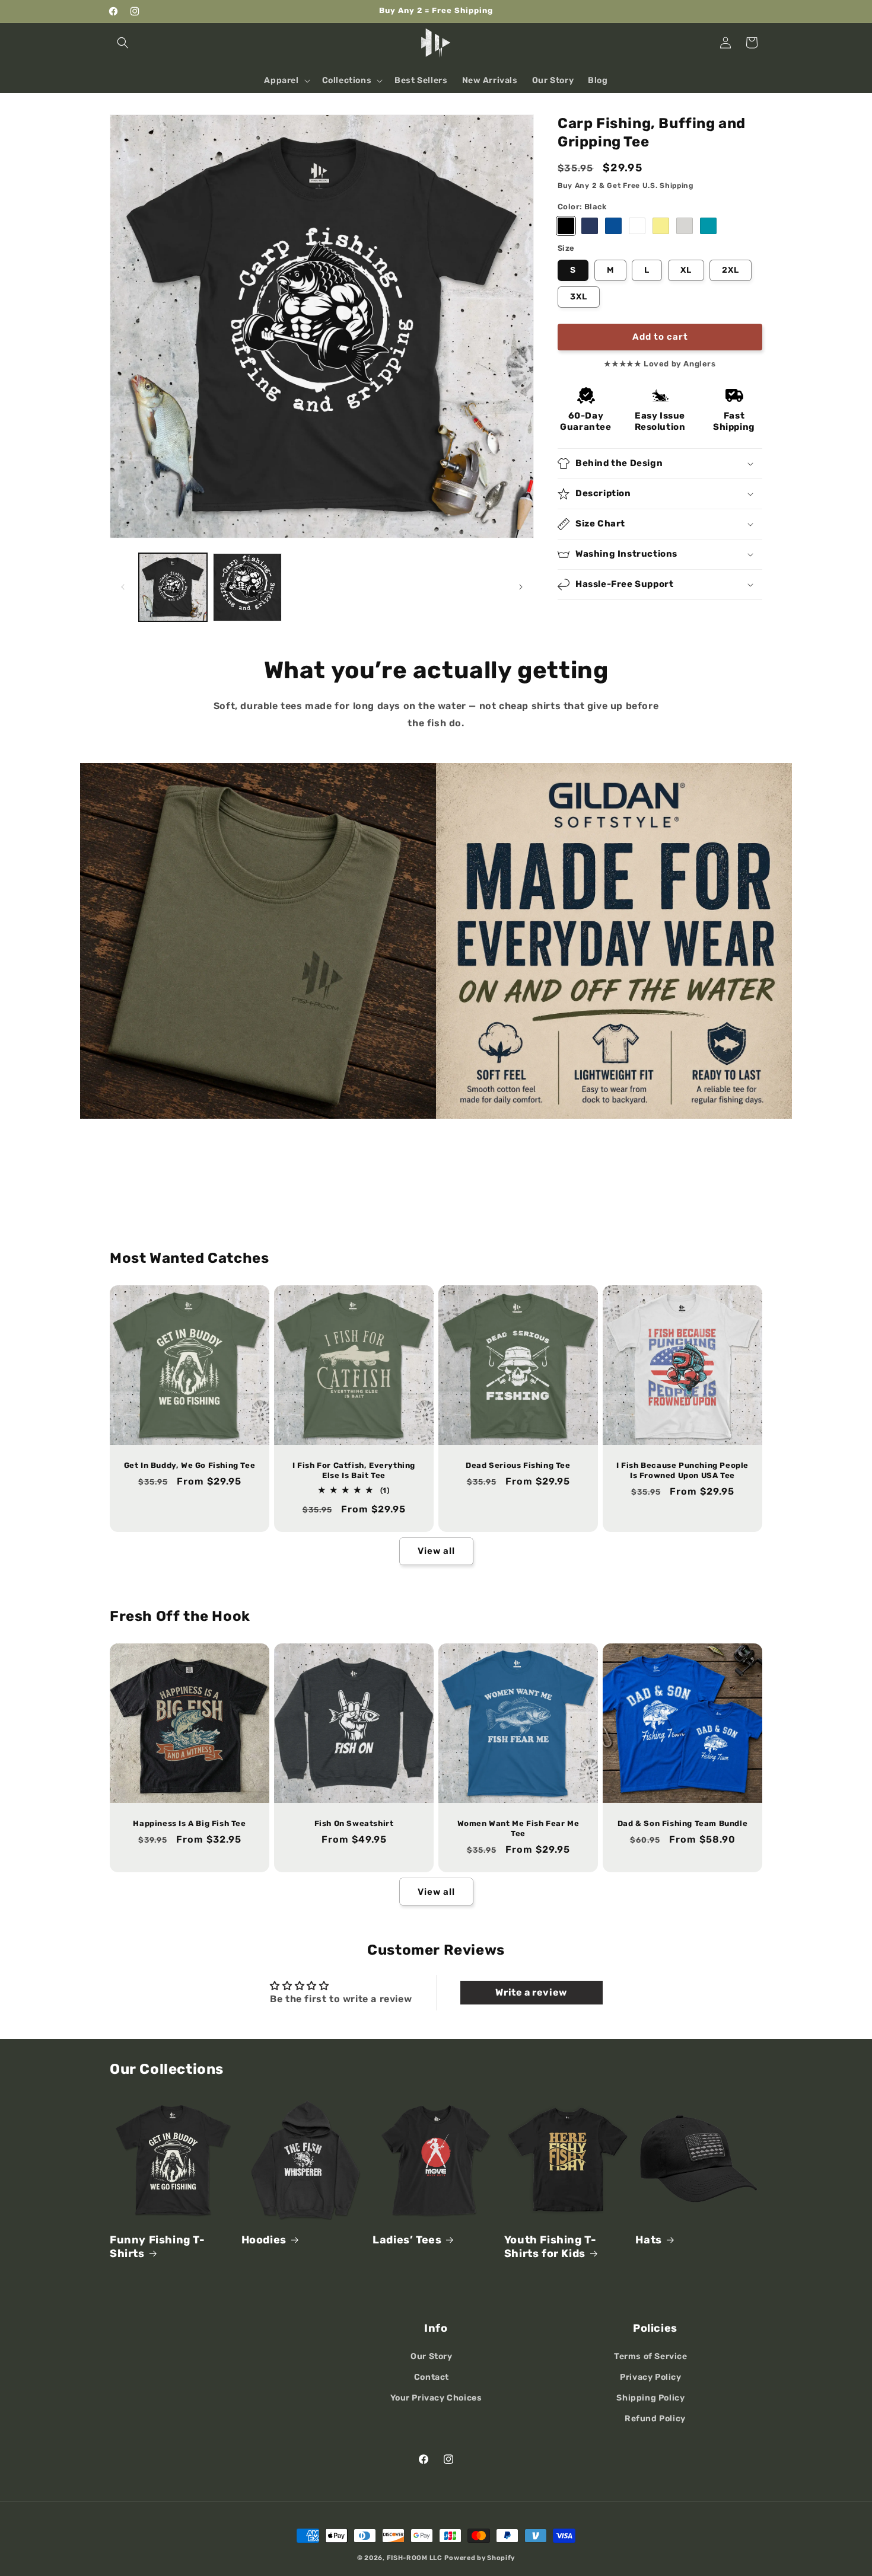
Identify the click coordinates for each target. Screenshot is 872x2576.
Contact (432, 2377)
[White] (637, 226)
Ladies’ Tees (407, 2240)
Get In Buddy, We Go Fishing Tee (190, 1465)
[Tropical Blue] (708, 226)
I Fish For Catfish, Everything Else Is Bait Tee (354, 1470)
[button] (123, 43)
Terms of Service (651, 2356)
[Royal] (613, 226)
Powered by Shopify (480, 2558)
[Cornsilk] (661, 226)
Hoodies (264, 2240)
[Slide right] (521, 587)
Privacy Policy (650, 2377)
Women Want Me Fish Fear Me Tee (518, 1828)
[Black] (566, 226)
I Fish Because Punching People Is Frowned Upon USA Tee (682, 1470)
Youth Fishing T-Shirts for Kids (550, 2247)
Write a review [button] (531, 1992)
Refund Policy (655, 2419)
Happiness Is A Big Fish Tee (189, 1823)
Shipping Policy (650, 2398)
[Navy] (590, 226)
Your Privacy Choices (436, 2398)
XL (686, 269)
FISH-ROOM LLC (415, 2558)
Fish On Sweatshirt (354, 1823)
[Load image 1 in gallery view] (173, 587)
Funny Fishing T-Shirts (157, 2247)
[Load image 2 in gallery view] (247, 587)
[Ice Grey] (685, 226)
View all (436, 1551)
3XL (579, 296)
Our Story (431, 2356)
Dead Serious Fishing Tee (518, 1465)
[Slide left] (123, 587)
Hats (648, 2240)
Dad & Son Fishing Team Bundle (682, 1823)
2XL (731, 269)
